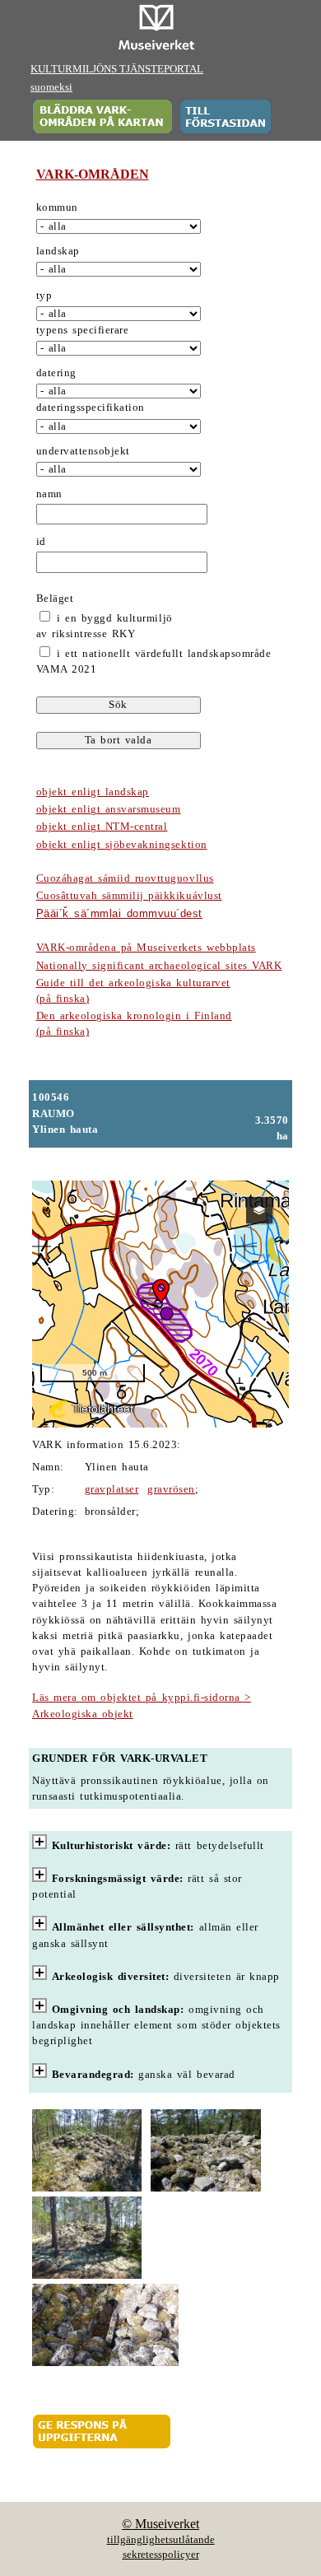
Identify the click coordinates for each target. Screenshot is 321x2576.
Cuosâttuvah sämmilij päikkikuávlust (129, 896)
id (41, 542)
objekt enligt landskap (93, 792)
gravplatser (112, 1489)
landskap (58, 251)
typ (44, 296)
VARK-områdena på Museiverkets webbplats (146, 948)
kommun (57, 207)
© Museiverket (160, 2524)
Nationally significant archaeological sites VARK (159, 966)
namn (49, 494)
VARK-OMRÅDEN (93, 174)
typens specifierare (83, 330)
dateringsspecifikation (91, 408)
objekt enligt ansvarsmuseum (109, 809)
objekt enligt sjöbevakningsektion (122, 845)
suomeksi (51, 87)
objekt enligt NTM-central (102, 827)
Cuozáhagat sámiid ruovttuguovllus (125, 878)
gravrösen (171, 1489)
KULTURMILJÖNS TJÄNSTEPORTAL (117, 69)
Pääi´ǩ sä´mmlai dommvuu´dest (119, 913)
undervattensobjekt (83, 451)
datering (56, 373)
